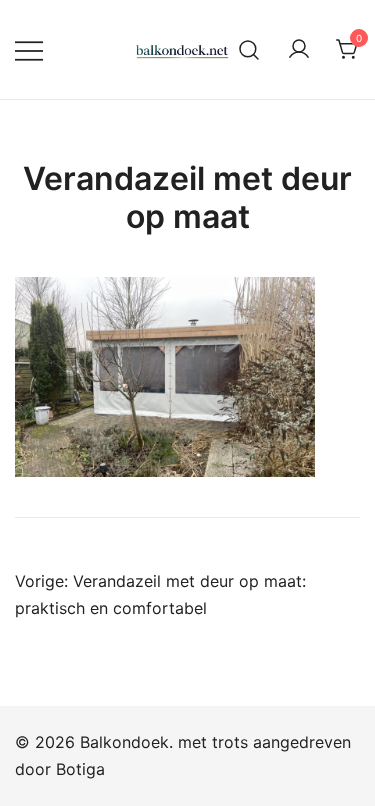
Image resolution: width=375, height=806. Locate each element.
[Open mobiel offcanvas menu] (29, 49)
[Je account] (299, 50)
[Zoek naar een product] (249, 49)
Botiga (80, 769)
